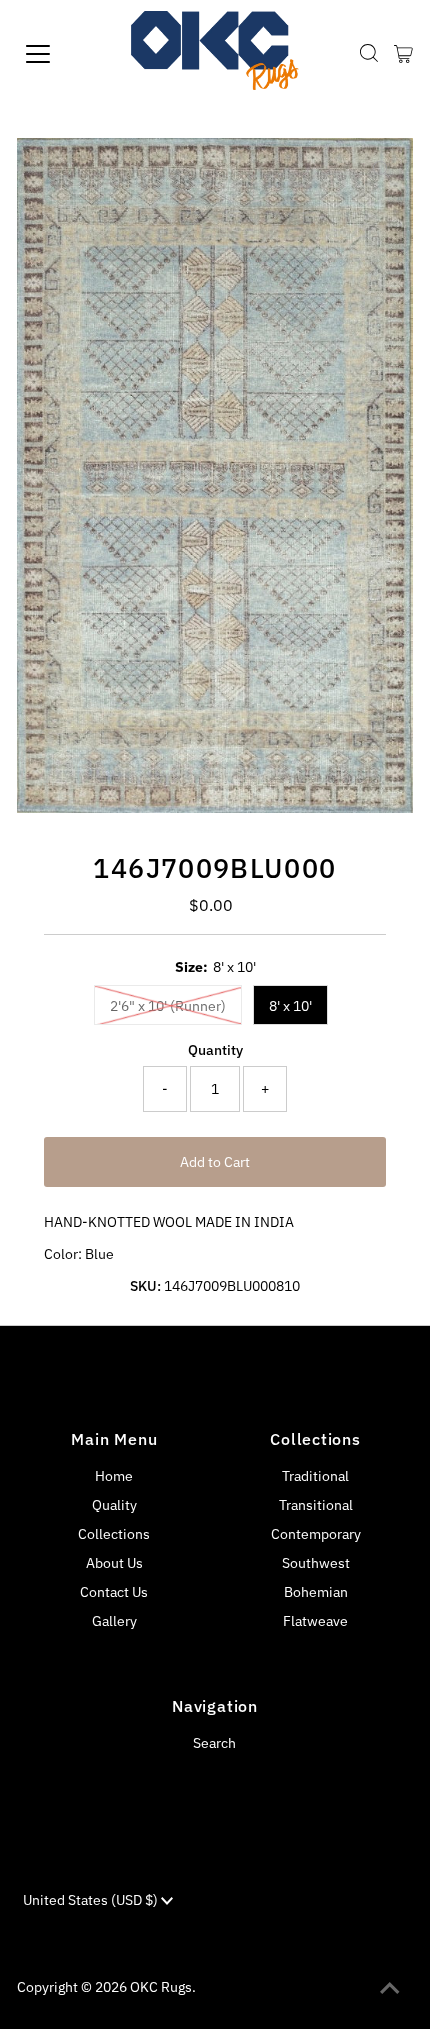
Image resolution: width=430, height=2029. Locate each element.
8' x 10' (290, 1006)
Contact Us (114, 1592)
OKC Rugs (161, 1987)
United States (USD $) (92, 1900)
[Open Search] (369, 54)
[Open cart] (403, 54)
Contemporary (316, 1534)
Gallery (114, 1621)
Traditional (315, 1476)
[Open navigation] (60, 54)
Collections (114, 1534)
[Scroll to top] (390, 1989)
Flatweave (315, 1621)
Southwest (316, 1563)
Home (114, 1476)
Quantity (215, 1050)
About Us (114, 1563)
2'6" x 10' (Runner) (168, 1006)
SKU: (145, 1286)
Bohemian (316, 1592)
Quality (114, 1505)
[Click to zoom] (381, 170)
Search (214, 1743)
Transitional (316, 1505)
